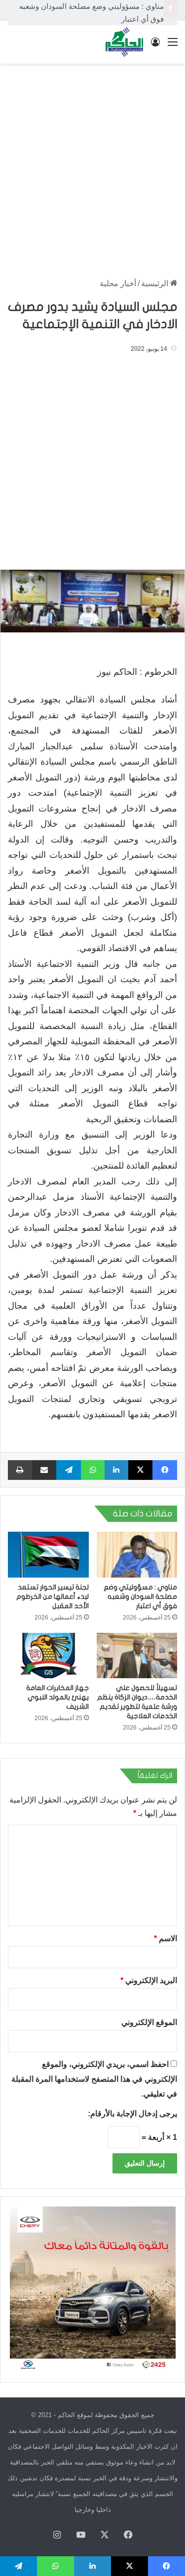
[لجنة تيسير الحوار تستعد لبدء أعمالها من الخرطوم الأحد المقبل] (48, 1554)
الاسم (166, 1938)
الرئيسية (156, 283)
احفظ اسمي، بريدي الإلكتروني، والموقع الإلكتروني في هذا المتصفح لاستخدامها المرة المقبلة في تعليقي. (94, 2079)
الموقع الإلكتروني (149, 2022)
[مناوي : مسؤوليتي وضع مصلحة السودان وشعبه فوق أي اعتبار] (137, 1554)
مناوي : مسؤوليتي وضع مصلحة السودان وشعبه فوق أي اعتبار (140, 1597)
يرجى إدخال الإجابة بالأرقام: (132, 2114)
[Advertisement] (92, 166)
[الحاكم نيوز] (124, 42)
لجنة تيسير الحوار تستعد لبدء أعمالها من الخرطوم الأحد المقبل (53, 1597)
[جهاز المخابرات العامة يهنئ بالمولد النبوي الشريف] (48, 1656)
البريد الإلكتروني (149, 1980)
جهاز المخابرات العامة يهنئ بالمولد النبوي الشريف (57, 1697)
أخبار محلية (118, 283)
